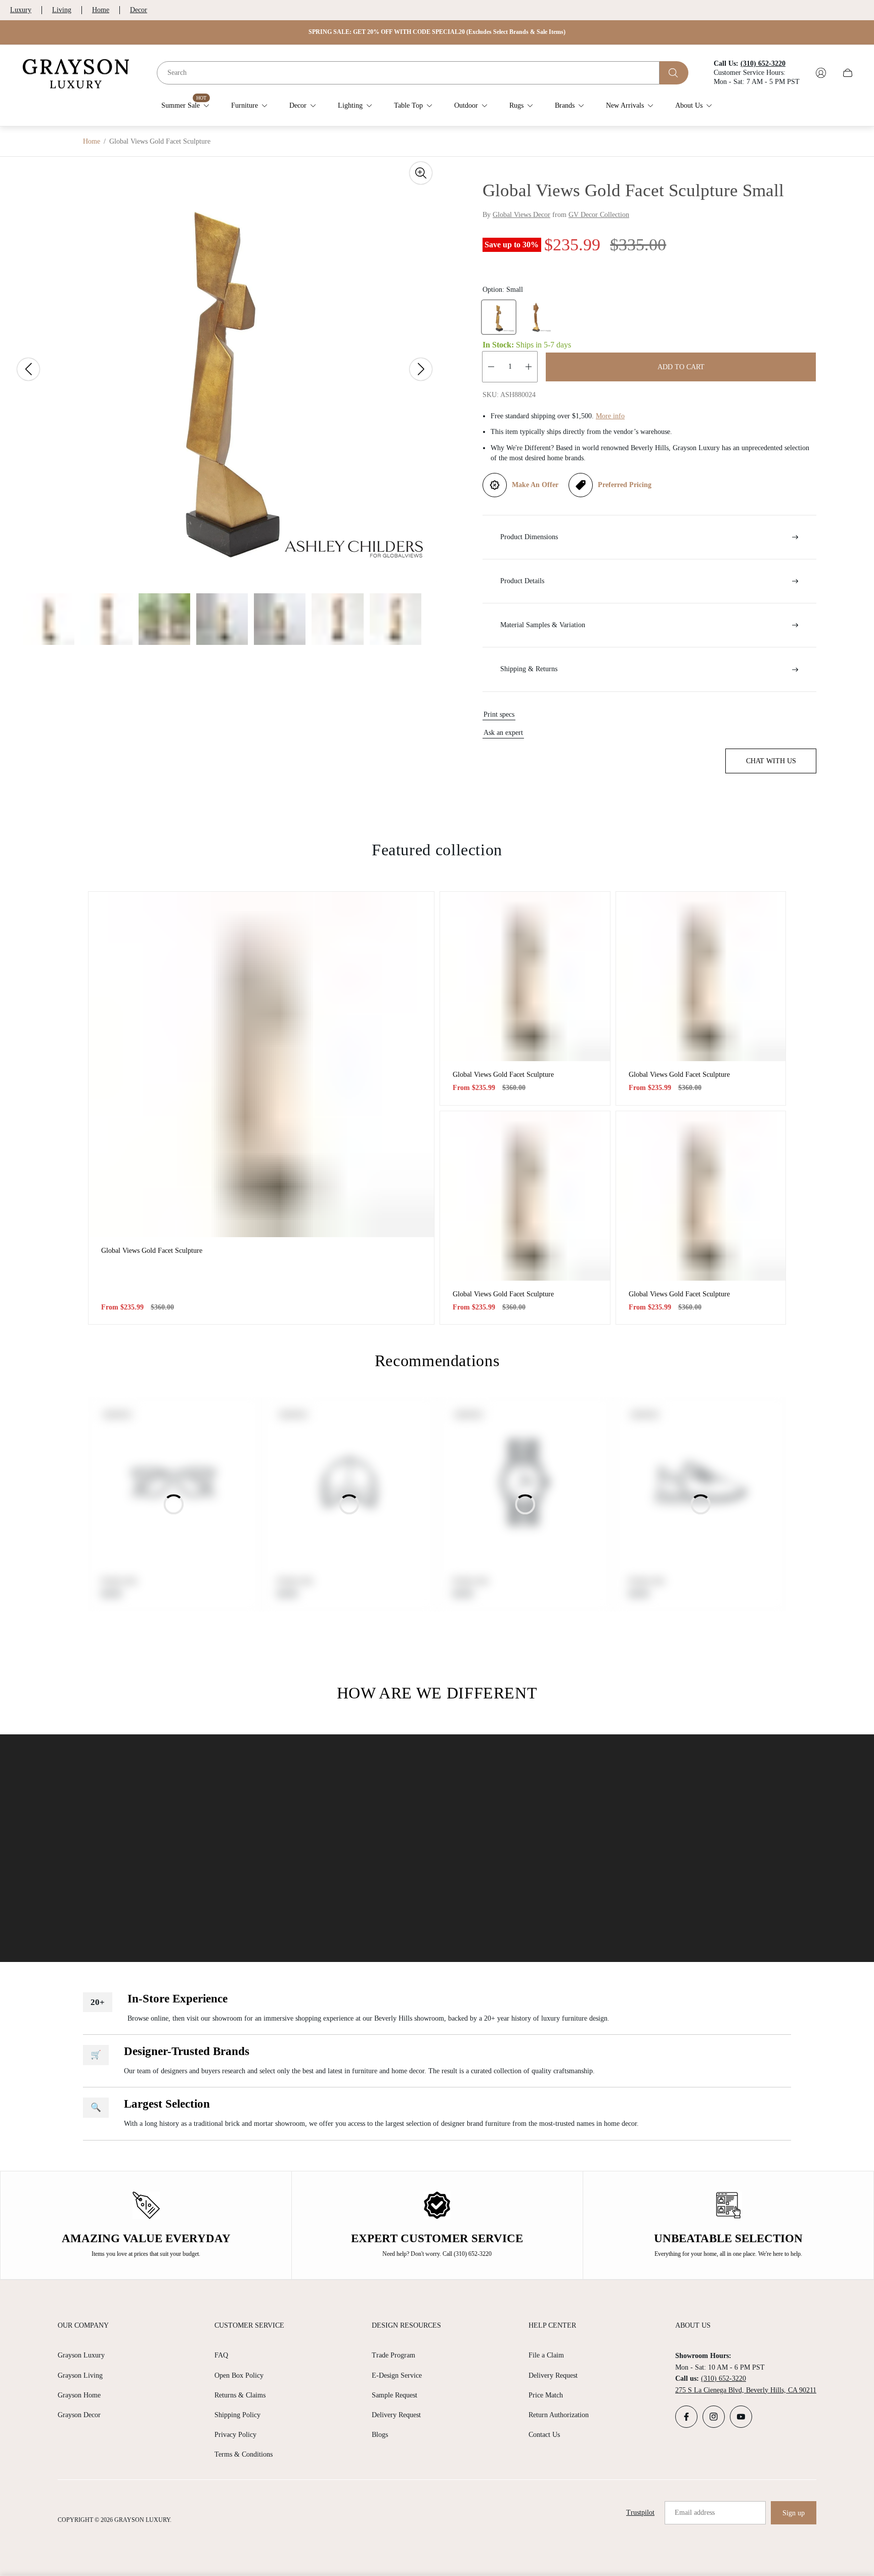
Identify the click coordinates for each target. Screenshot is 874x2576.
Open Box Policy (239, 2375)
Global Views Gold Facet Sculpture (152, 1251)
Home (101, 10)
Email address (695, 2513)
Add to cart (681, 367)
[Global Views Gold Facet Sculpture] (261, 1064)
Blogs (380, 2435)
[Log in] (821, 73)
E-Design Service (397, 2375)
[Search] (674, 73)
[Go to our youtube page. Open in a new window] (741, 2417)
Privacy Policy (235, 2435)
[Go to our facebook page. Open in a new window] (686, 2417)
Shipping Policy (237, 2415)
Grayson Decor (79, 2415)
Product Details (522, 581)
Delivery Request (396, 2415)
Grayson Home (79, 2395)
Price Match (546, 2395)
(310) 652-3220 (724, 2378)
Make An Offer (535, 485)
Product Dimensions (529, 537)
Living (62, 10)
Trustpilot (640, 2513)
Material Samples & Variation (543, 625)
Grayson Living (80, 2375)
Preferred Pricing (625, 485)
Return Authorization (559, 2415)
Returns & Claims (240, 2395)
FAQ (221, 2355)
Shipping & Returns (529, 669)
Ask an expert (503, 733)
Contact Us (544, 2435)
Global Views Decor (521, 215)
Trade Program (394, 2355)
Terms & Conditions (244, 2454)
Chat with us (771, 761)
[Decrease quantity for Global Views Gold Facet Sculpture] (491, 367)
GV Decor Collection (599, 215)
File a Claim (546, 2355)
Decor (139, 10)
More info (610, 416)
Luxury (21, 10)
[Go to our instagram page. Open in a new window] (714, 2417)
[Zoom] (421, 173)
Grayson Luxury (81, 2355)
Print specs (499, 714)
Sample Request (395, 2395)
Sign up (794, 2513)
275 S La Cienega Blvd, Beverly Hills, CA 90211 (746, 2390)
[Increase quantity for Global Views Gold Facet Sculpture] (529, 367)
